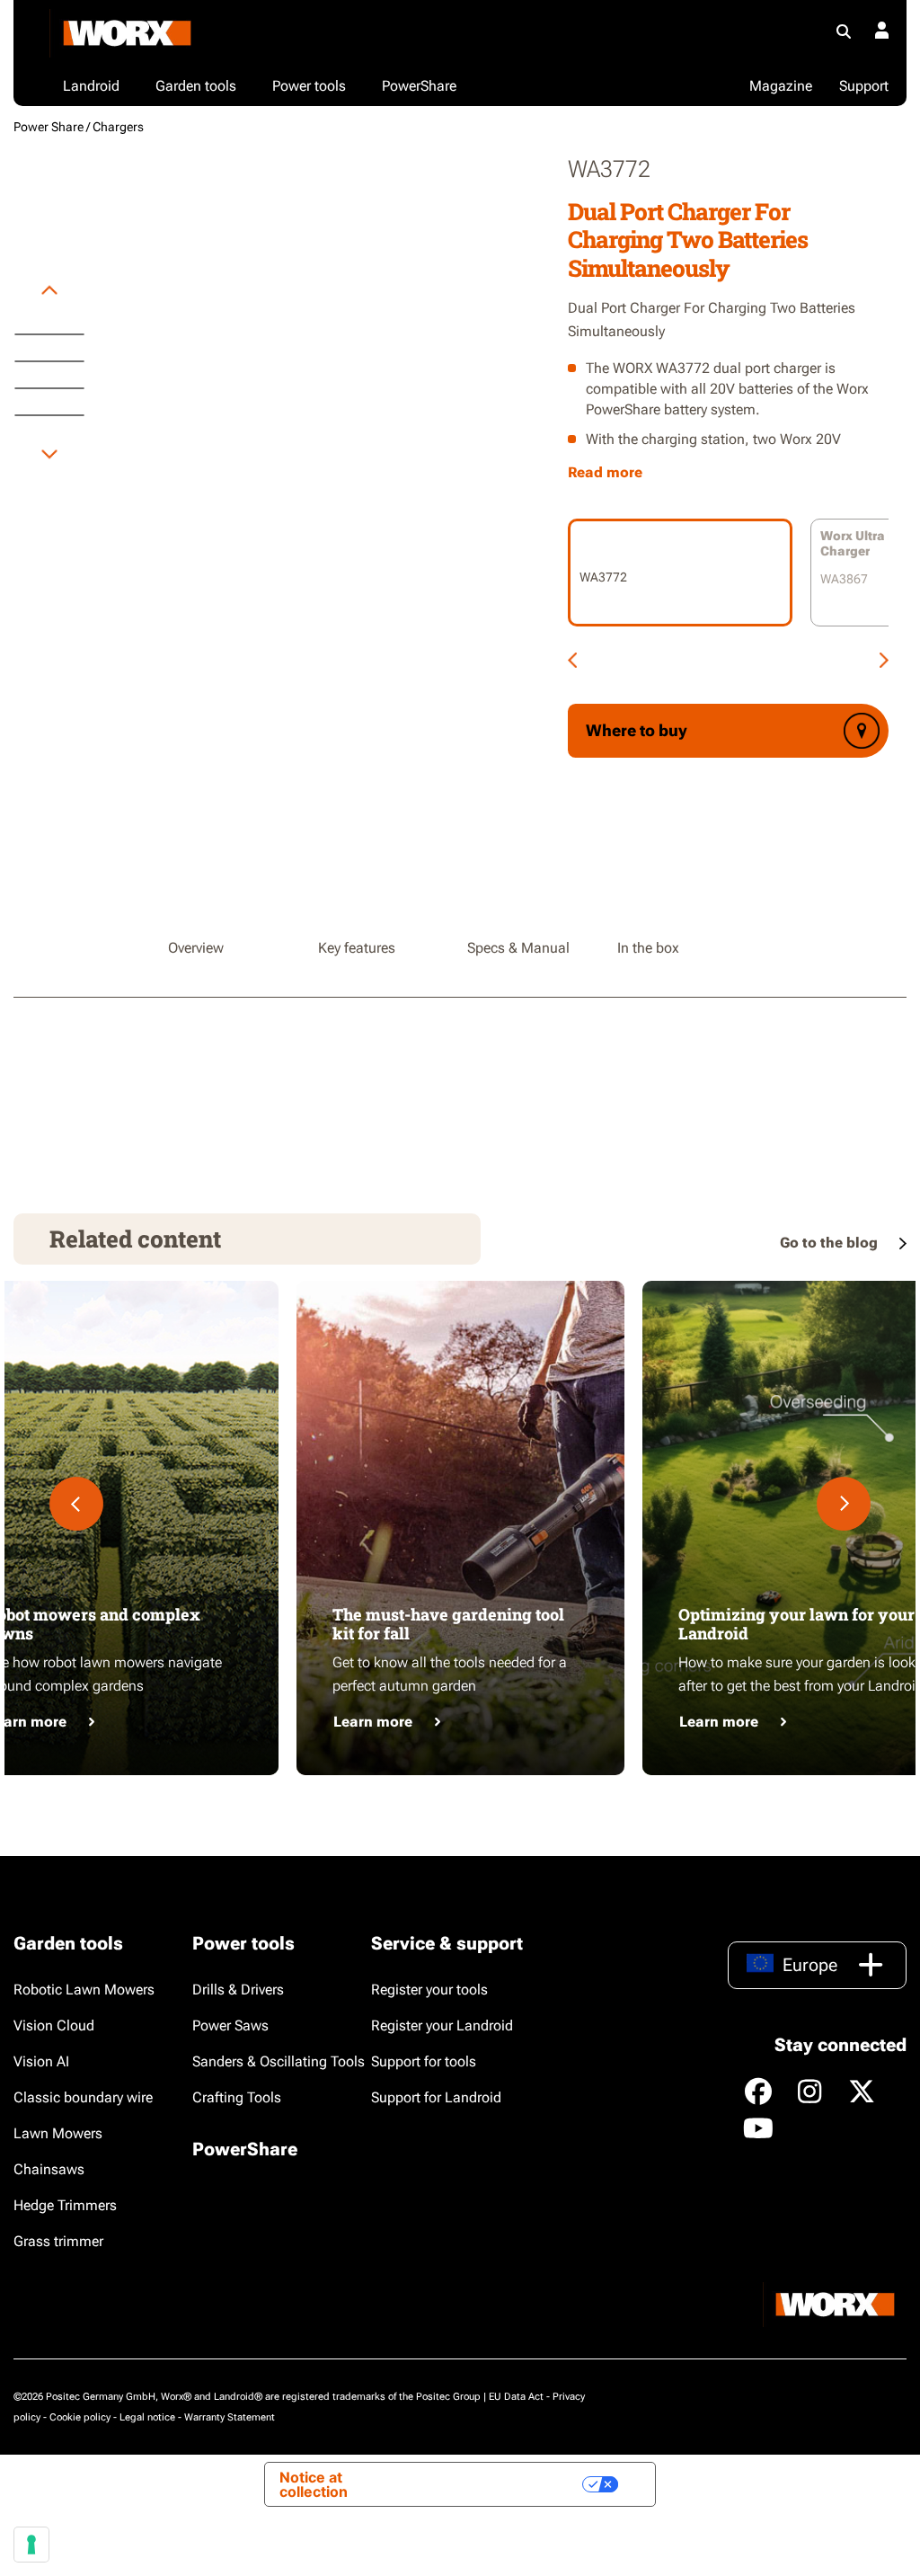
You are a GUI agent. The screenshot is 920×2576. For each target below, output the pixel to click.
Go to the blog (831, 1243)
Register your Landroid (442, 2025)
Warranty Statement (230, 2417)
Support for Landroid (436, 2097)
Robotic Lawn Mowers (84, 1990)
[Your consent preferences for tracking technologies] (31, 2545)
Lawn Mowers (58, 2133)
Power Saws (230, 2025)
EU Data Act (516, 2397)
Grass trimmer (58, 2241)
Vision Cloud (54, 2025)
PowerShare (245, 2149)
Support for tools (424, 2061)
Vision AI (41, 2061)
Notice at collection (314, 2484)
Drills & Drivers (238, 1990)
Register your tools (429, 1990)
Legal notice (147, 2417)
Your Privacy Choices (496, 2484)
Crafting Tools (237, 2097)
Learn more (373, 1722)
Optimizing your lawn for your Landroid (796, 1624)
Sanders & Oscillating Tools (279, 2061)
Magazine (781, 86)
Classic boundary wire (83, 2097)
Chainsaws (49, 2169)
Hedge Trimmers (65, 2205)
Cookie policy (80, 2417)
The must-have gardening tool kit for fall (448, 1624)
